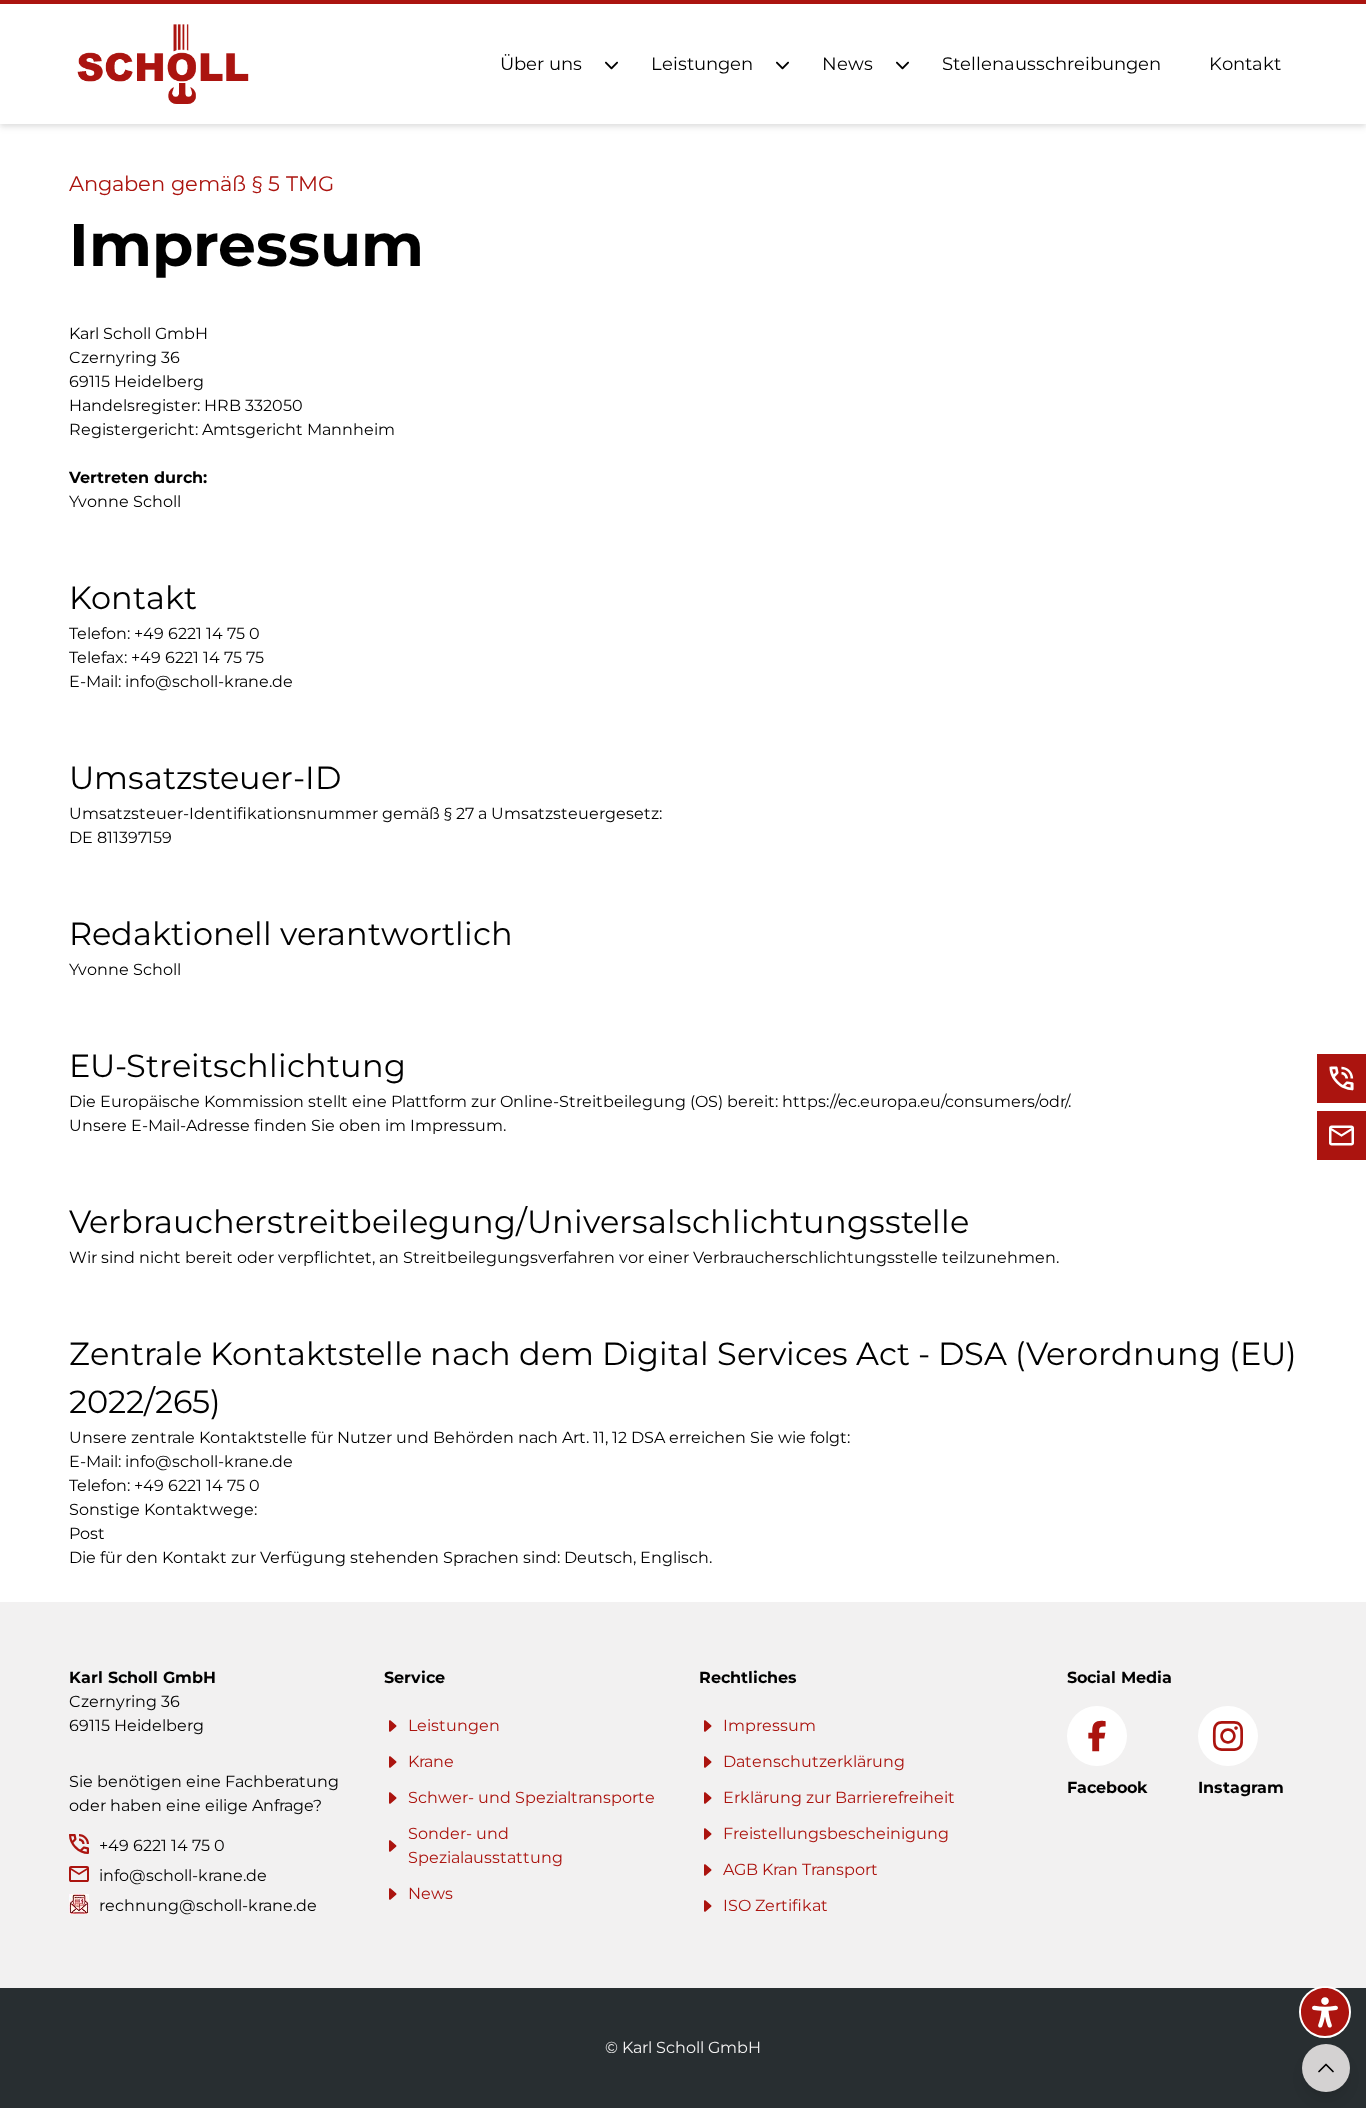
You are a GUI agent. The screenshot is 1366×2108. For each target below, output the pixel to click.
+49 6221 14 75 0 (197, 633)
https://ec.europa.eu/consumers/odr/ (925, 1101)
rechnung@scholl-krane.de (208, 1905)
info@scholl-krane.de (209, 681)
